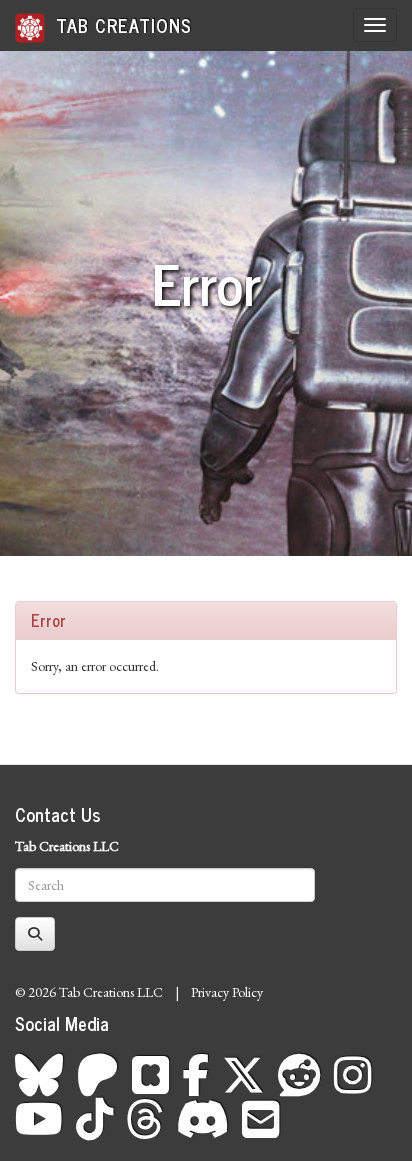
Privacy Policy (227, 992)
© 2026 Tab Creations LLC (89, 992)
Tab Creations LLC (67, 846)
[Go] (35, 934)
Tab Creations (121, 25)
